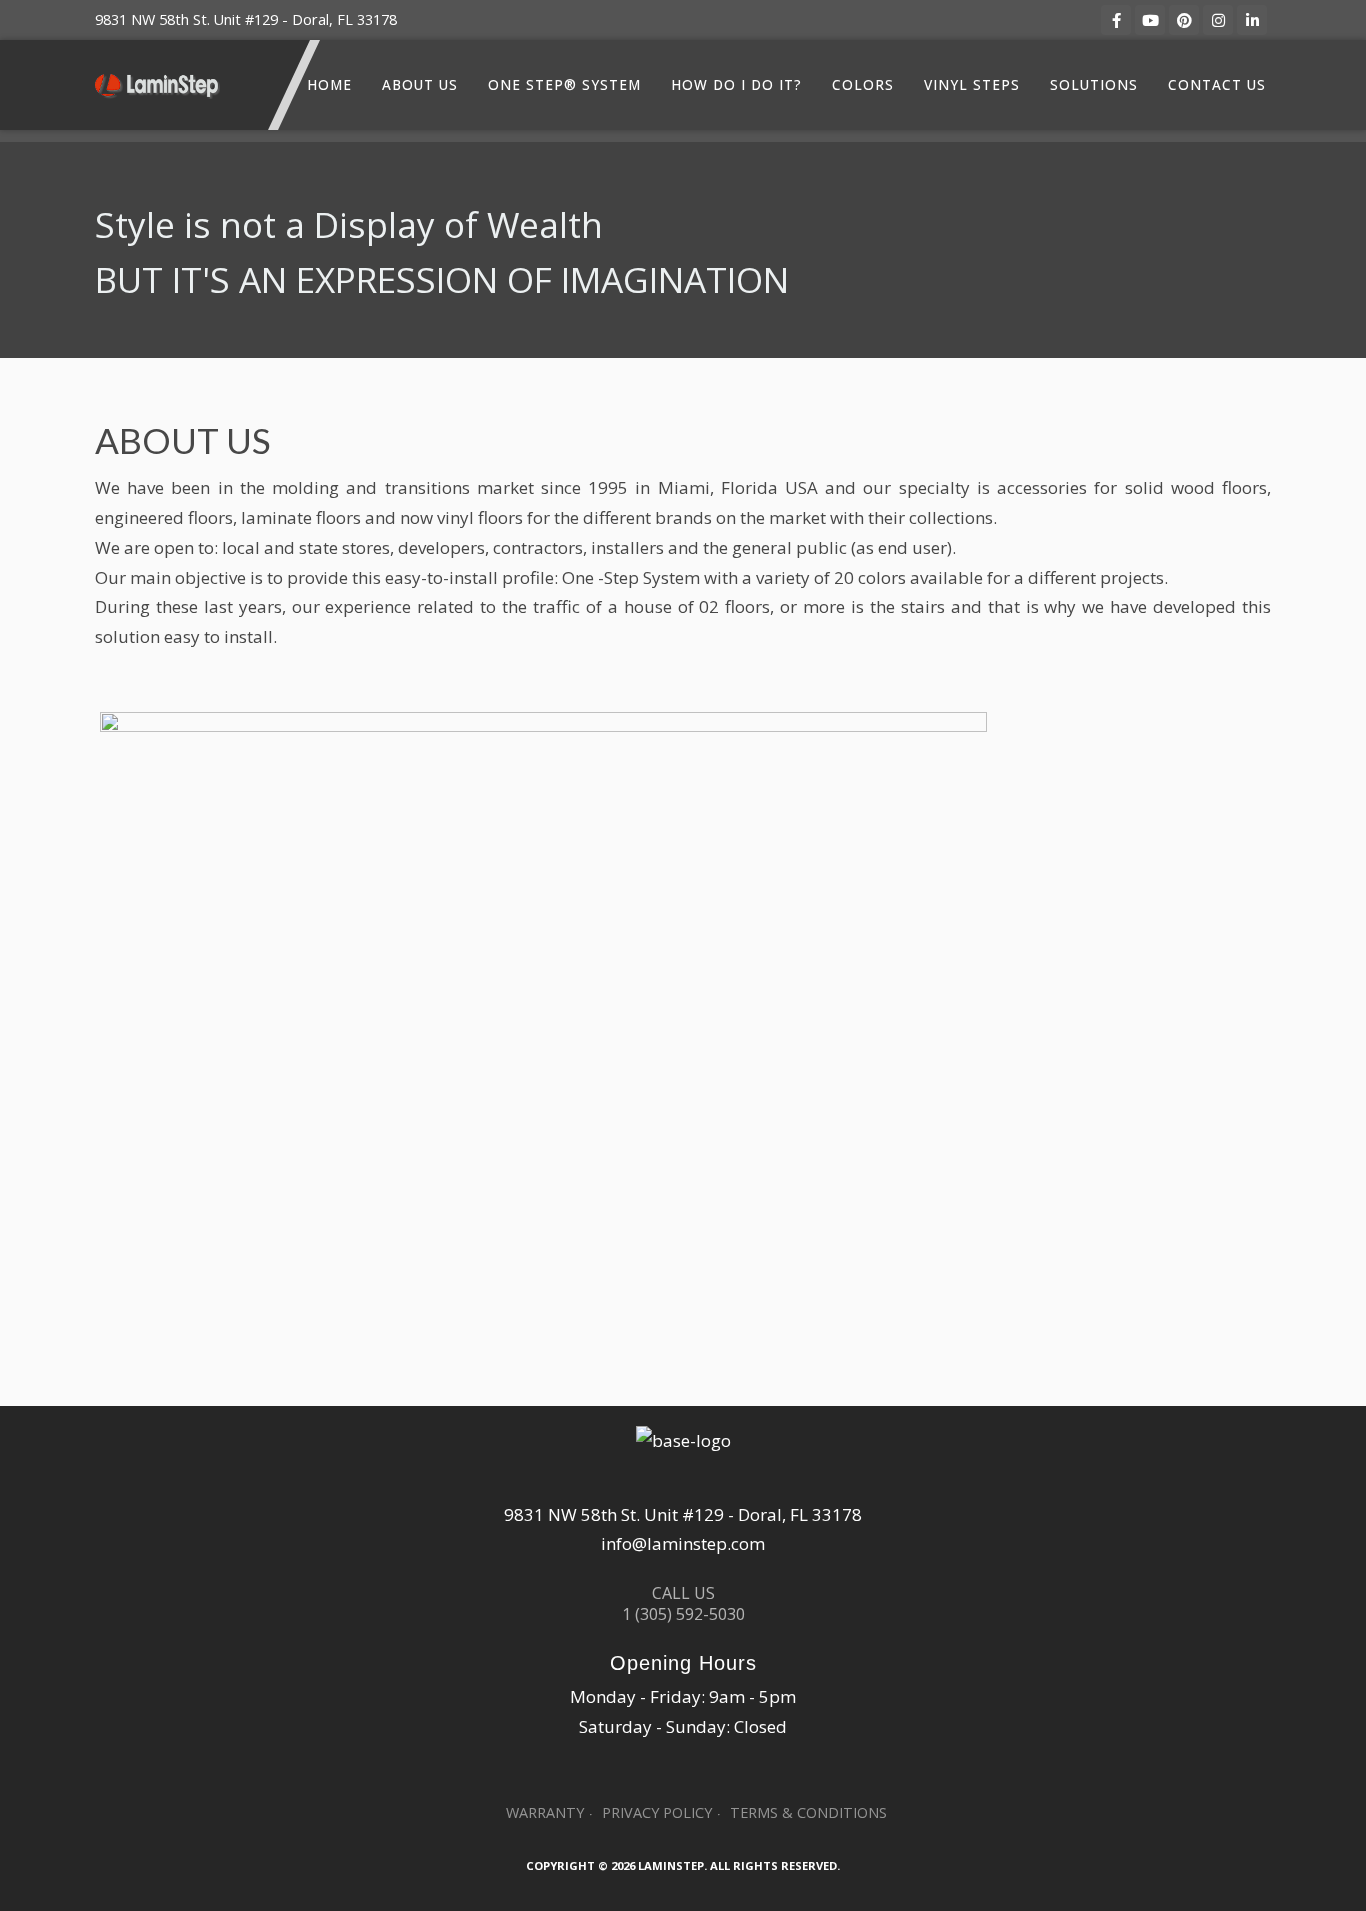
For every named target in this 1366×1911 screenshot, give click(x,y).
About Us (420, 84)
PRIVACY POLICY (657, 1812)
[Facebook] (1116, 20)
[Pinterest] (1184, 20)
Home (329, 84)
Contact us (1217, 84)
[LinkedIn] (1252, 20)
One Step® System (564, 84)
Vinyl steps (972, 84)
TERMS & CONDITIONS (808, 1812)
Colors (863, 84)
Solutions (1094, 84)
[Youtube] (1150, 20)
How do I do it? (736, 84)
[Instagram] (1218, 20)
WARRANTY (545, 1812)
